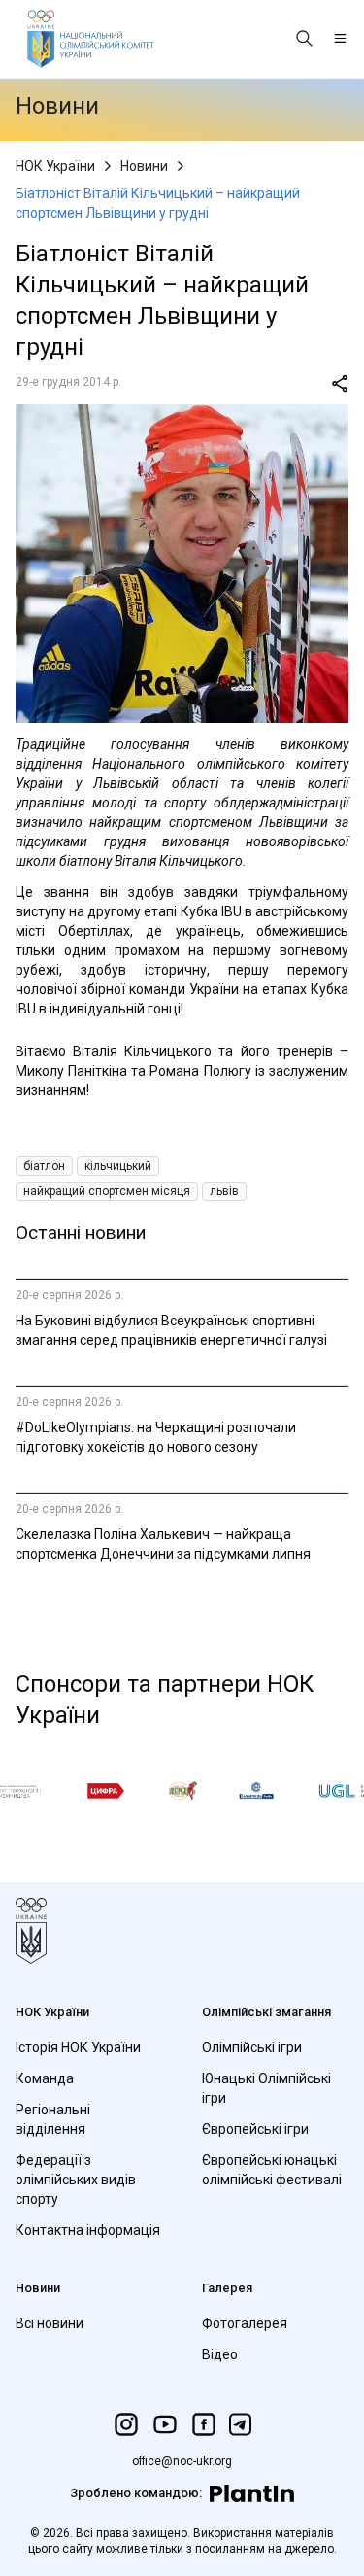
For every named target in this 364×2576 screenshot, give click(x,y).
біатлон (44, 1166)
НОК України (55, 166)
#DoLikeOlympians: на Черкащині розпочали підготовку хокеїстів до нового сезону (156, 1437)
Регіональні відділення (53, 2119)
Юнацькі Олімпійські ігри (266, 2088)
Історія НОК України (78, 2047)
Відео (220, 2354)
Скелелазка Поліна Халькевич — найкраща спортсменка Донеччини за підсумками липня (163, 1544)
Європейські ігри (255, 2129)
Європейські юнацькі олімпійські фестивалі (272, 2170)
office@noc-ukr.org (182, 2461)
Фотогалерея (245, 2323)
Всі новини (50, 2323)
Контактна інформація (88, 2230)
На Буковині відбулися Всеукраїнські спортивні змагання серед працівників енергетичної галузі (171, 1330)
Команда (45, 2078)
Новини (144, 166)
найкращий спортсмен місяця (107, 1191)
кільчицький (118, 1166)
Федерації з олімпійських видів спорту (76, 2180)
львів (224, 1191)
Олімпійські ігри (252, 2047)
